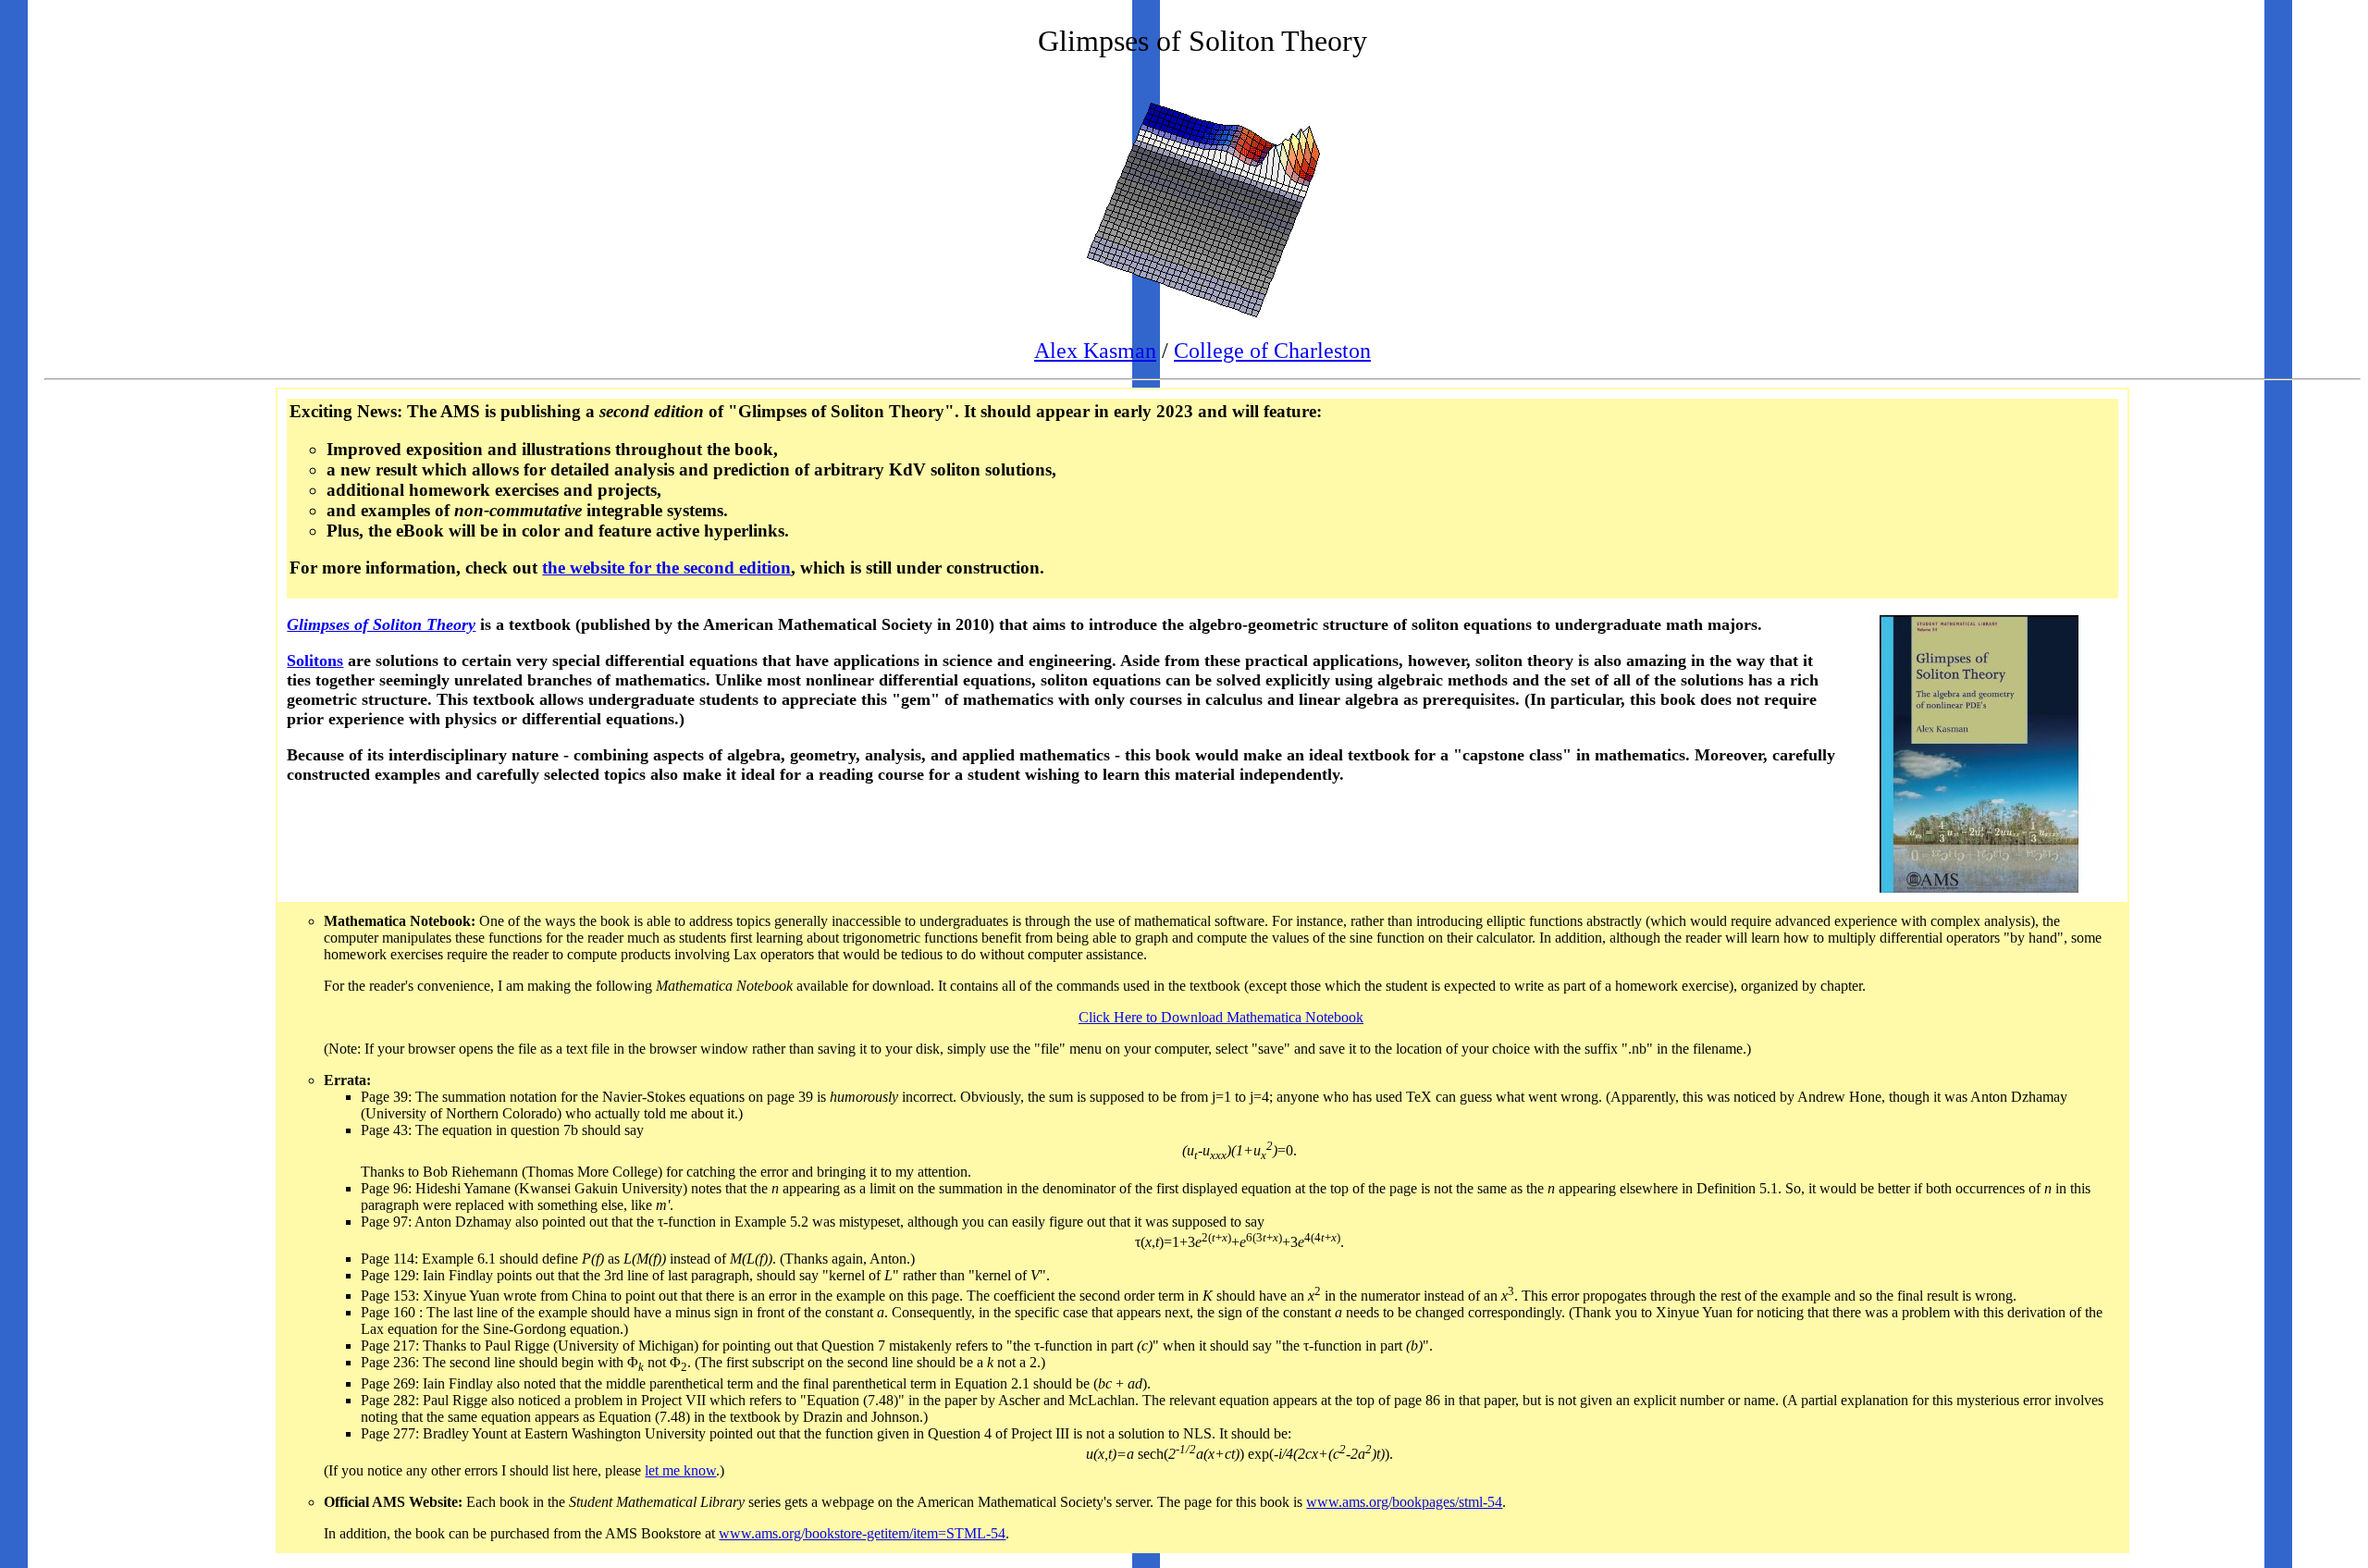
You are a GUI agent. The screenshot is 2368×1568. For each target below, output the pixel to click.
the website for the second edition (666, 568)
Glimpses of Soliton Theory (381, 624)
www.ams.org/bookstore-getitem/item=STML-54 (862, 1533)
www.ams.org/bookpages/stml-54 (1404, 1502)
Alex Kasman (1095, 351)
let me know (680, 1470)
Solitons (315, 661)
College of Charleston (1272, 351)
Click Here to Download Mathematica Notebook (1221, 1017)
